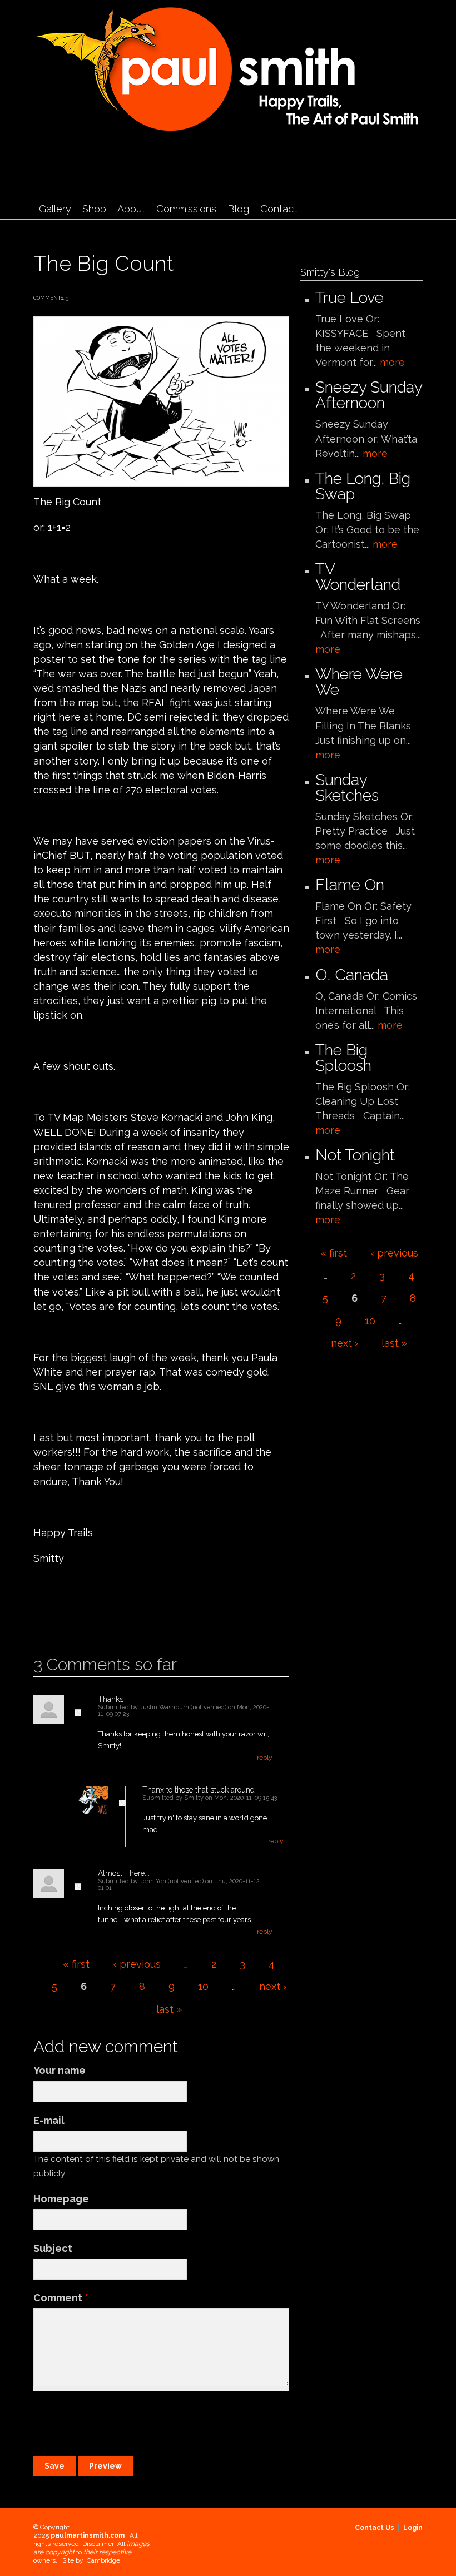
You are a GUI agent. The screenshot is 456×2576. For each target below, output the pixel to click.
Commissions (186, 209)
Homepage (61, 2199)
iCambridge (103, 2560)
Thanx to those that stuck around (199, 1790)
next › (273, 1986)
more (392, 362)
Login (413, 2528)
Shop (94, 209)
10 (203, 1986)
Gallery (55, 209)
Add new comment (65, 1619)
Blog (238, 209)
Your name (60, 2070)
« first (76, 1964)
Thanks (111, 1699)
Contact (279, 209)
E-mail (49, 2120)
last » (169, 2009)
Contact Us (375, 2528)
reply (265, 1758)
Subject (53, 2248)
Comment (61, 2298)
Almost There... (124, 1873)
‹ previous (137, 1964)
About (131, 209)
